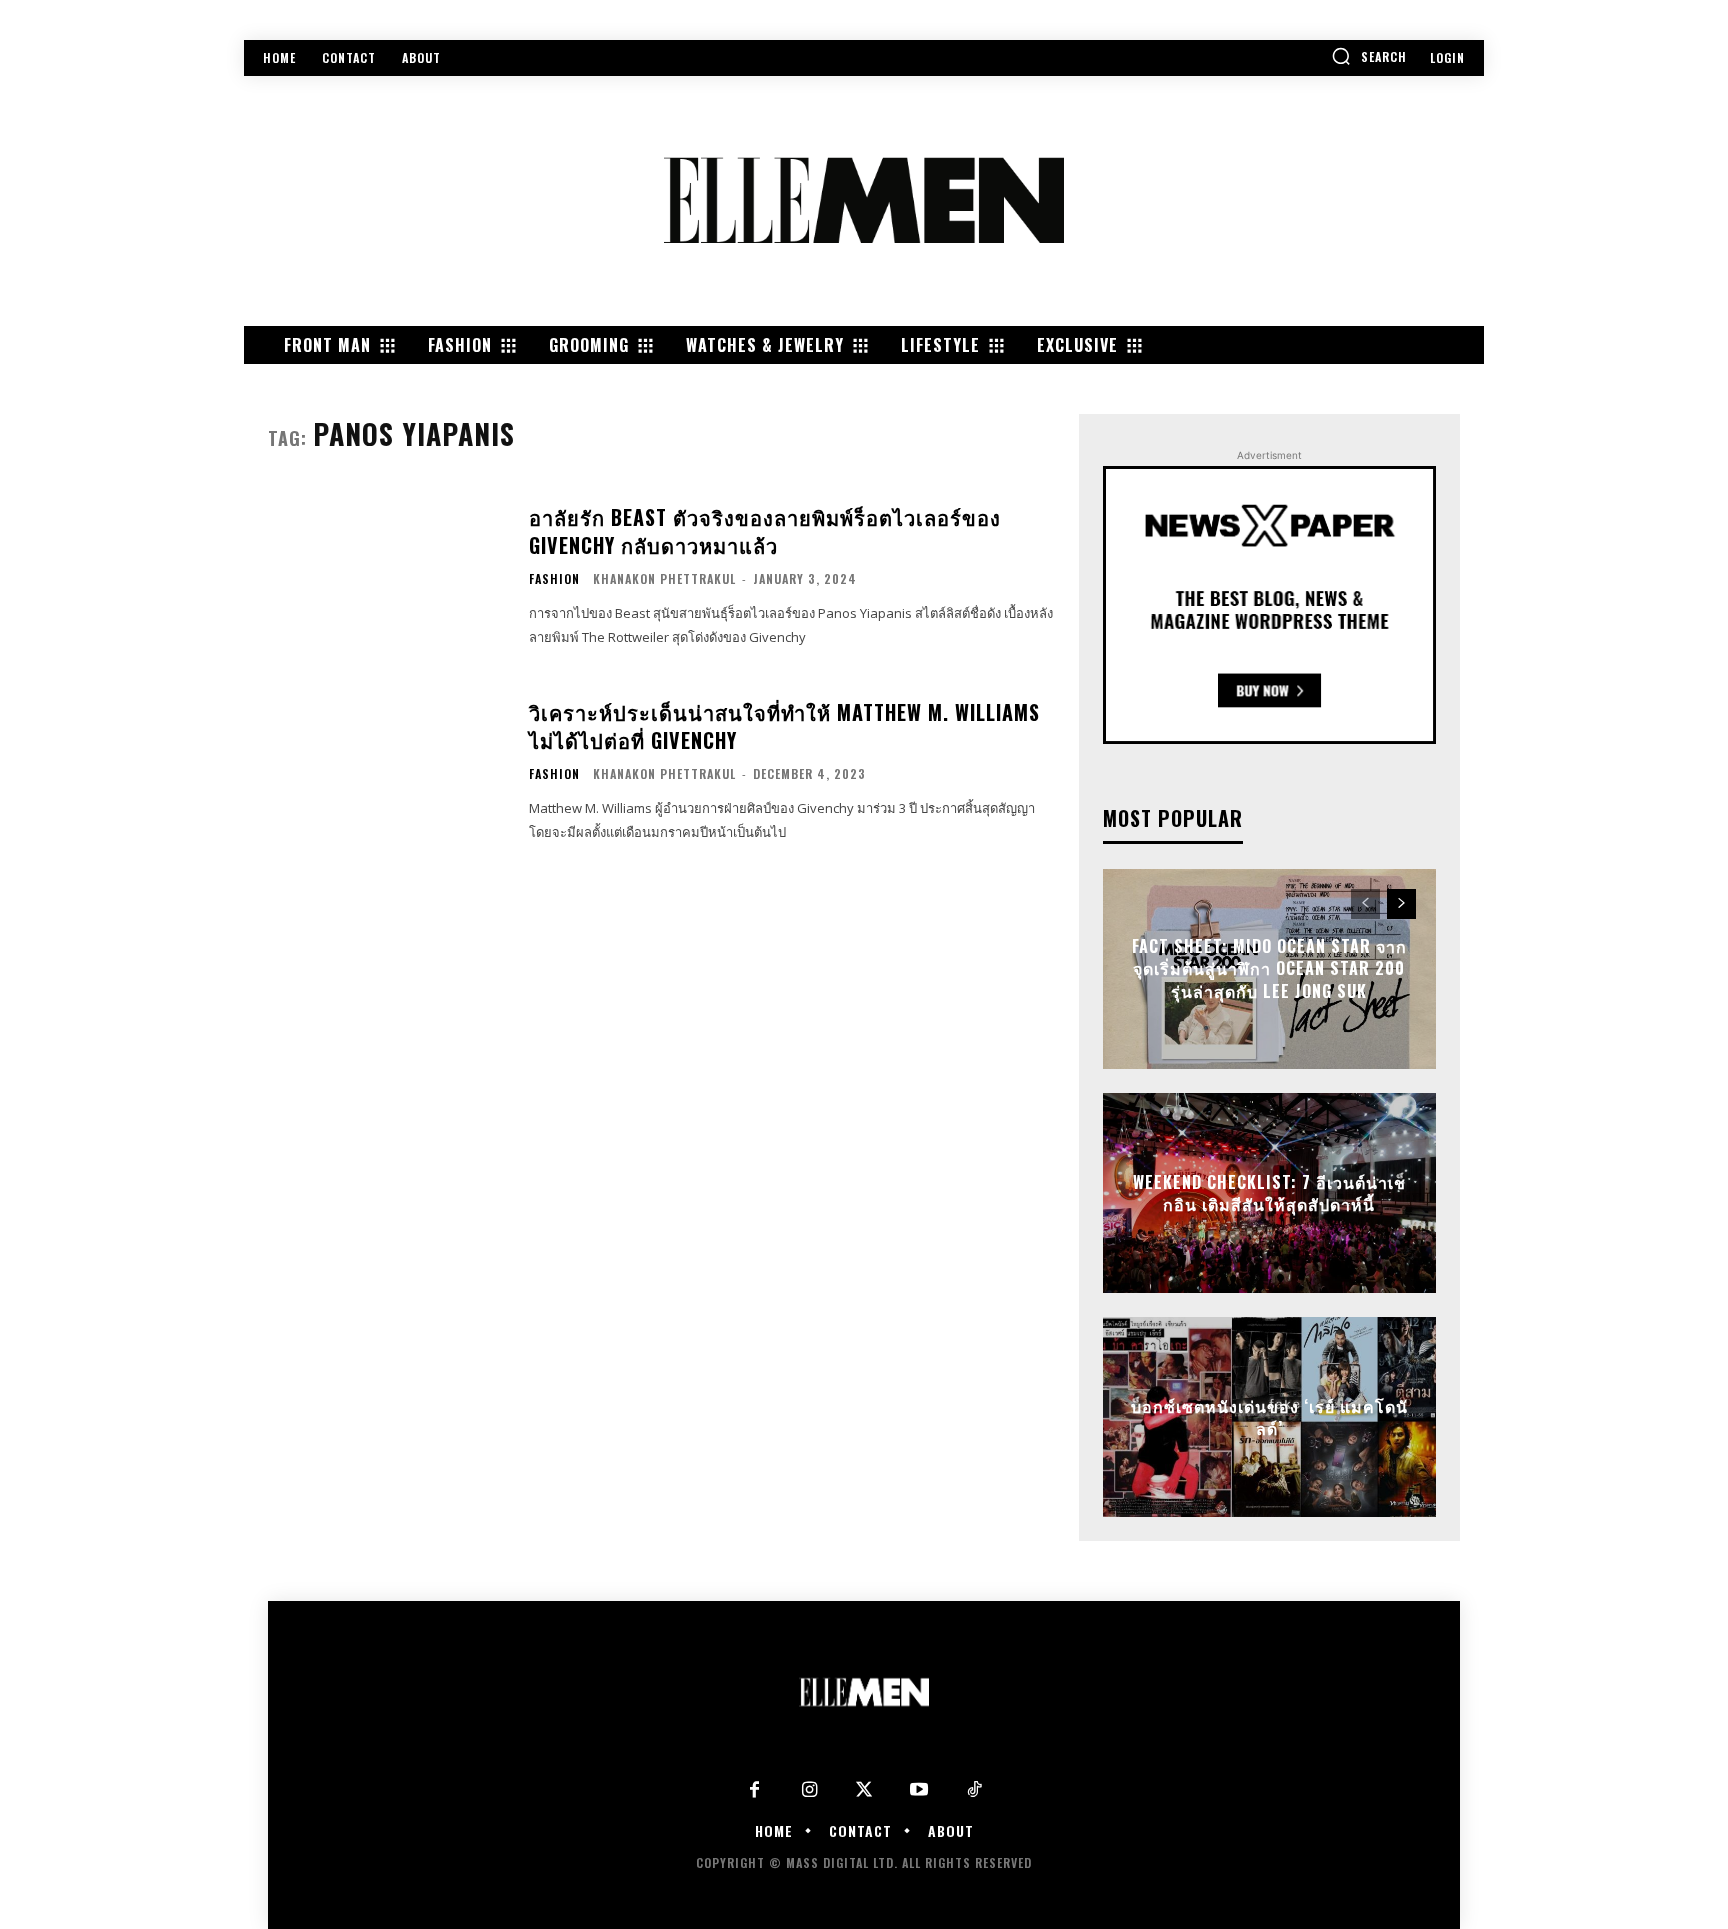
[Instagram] (809, 1790)
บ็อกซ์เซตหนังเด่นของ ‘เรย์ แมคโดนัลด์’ (1269, 1417)
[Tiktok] (974, 1790)
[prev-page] (1365, 904)
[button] (1369, 56)
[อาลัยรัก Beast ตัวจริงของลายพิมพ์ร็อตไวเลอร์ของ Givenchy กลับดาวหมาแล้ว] (386, 576)
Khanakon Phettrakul (664, 578)
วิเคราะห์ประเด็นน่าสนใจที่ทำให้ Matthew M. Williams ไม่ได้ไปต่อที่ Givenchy (784, 726)
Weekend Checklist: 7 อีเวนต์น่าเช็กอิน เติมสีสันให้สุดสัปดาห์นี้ (1269, 1193)
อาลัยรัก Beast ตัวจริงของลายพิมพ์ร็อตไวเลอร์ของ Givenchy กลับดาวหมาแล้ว (765, 531)
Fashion (554, 579)
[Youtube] (919, 1790)
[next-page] (1401, 904)
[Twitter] (864, 1790)
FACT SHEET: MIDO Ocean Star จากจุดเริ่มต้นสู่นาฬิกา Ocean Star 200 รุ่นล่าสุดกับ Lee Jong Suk (1269, 969)
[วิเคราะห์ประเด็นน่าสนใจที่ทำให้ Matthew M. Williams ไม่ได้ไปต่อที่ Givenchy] (386, 771)
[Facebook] (754, 1790)
